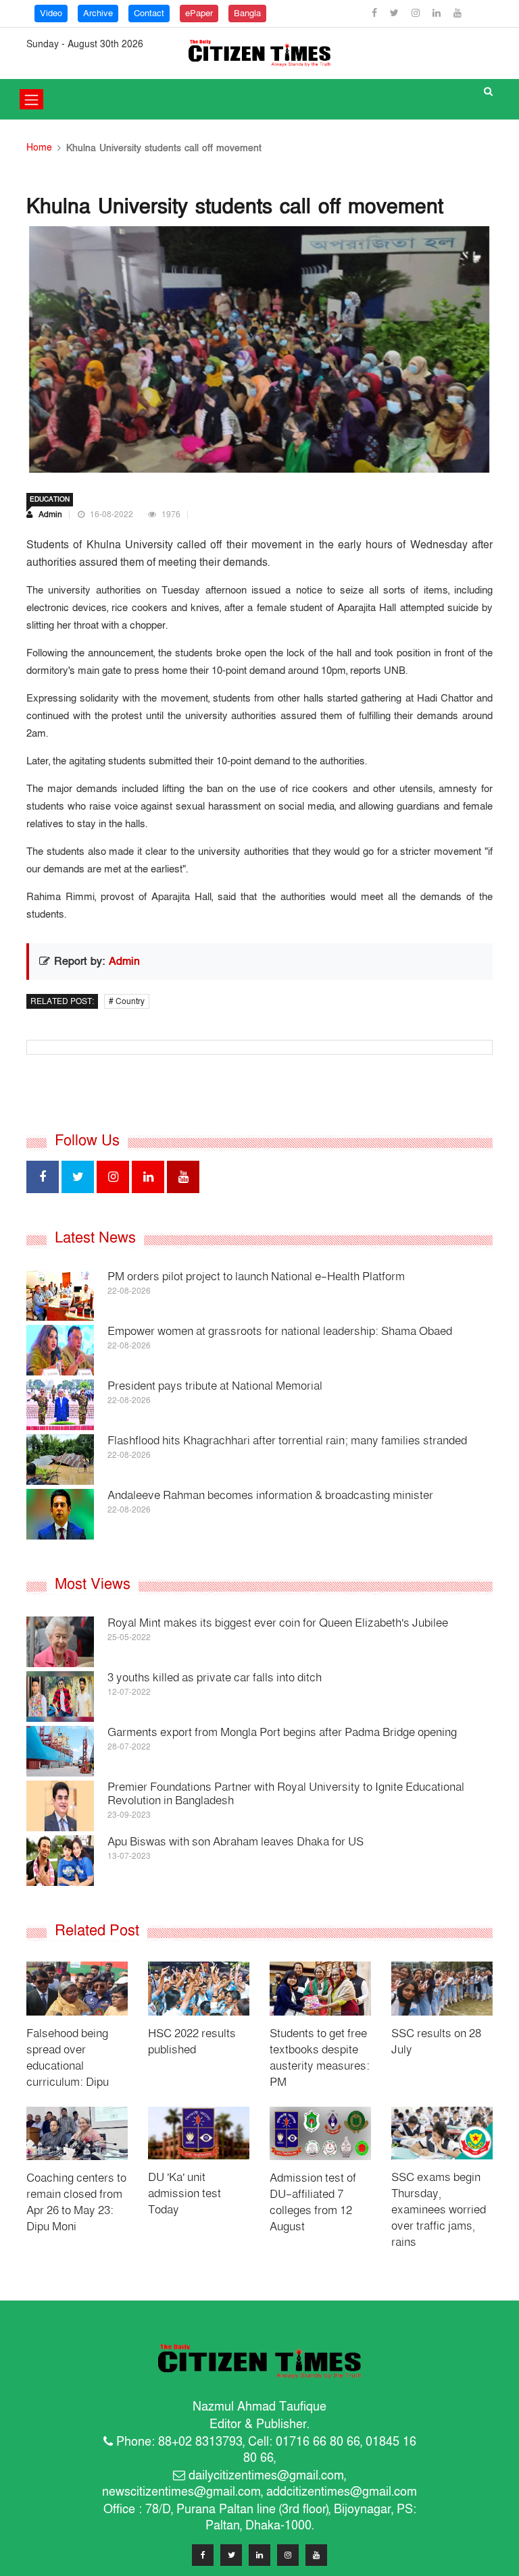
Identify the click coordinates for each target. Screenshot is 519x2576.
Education (50, 500)
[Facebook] (376, 13)
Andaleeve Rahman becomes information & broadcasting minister (270, 1495)
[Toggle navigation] (31, 99)
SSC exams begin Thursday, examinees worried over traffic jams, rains (439, 2210)
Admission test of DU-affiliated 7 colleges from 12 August (313, 2202)
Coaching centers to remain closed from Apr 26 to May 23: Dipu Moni (76, 2202)
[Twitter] (396, 13)
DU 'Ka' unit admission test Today (184, 2193)
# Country (127, 1001)
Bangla (247, 14)
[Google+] (417, 13)
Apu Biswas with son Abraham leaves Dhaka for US (236, 1842)
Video (51, 14)
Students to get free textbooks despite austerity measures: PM (320, 2058)
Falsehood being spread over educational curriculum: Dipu (68, 2058)
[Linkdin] (438, 13)
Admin (49, 515)
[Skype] (288, 2555)
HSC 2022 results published (192, 2042)
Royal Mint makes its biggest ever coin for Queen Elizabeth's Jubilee (278, 1623)
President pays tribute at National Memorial (215, 1386)
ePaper (199, 14)
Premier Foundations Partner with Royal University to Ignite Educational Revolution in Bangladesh (286, 1794)
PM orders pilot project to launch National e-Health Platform (256, 1277)
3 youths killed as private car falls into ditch (215, 1678)
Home (39, 148)
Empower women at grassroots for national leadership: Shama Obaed (280, 1331)
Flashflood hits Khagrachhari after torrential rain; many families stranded (287, 1441)
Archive (98, 14)
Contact (149, 14)
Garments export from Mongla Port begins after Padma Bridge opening (282, 1732)
